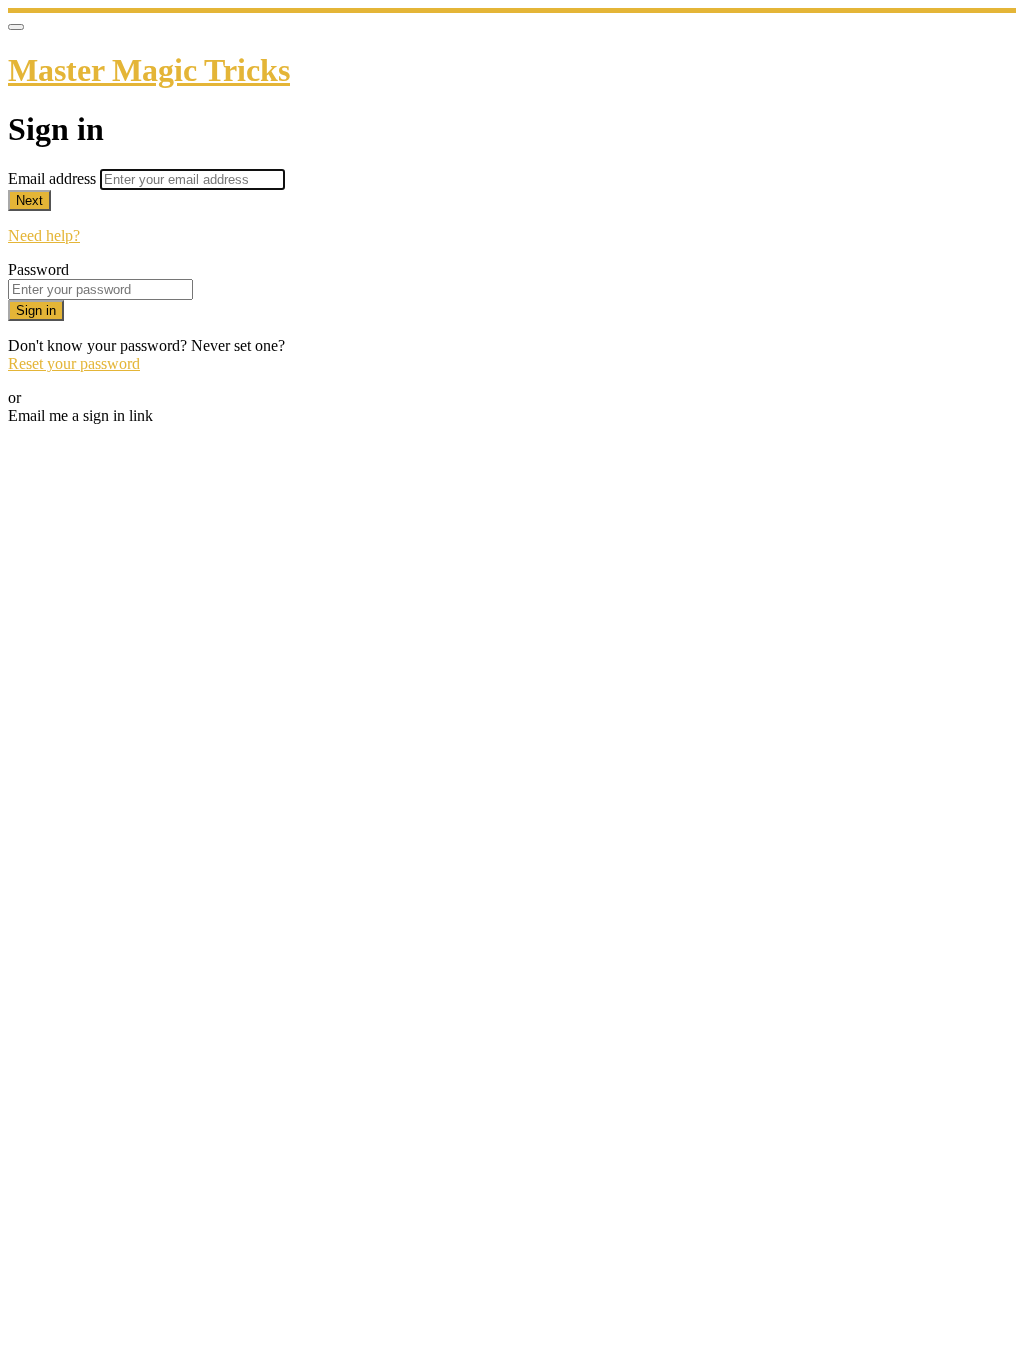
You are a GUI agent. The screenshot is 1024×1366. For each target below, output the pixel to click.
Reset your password (74, 363)
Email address (54, 178)
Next (29, 200)
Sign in (36, 310)
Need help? (44, 235)
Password (38, 269)
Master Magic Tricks (149, 70)
